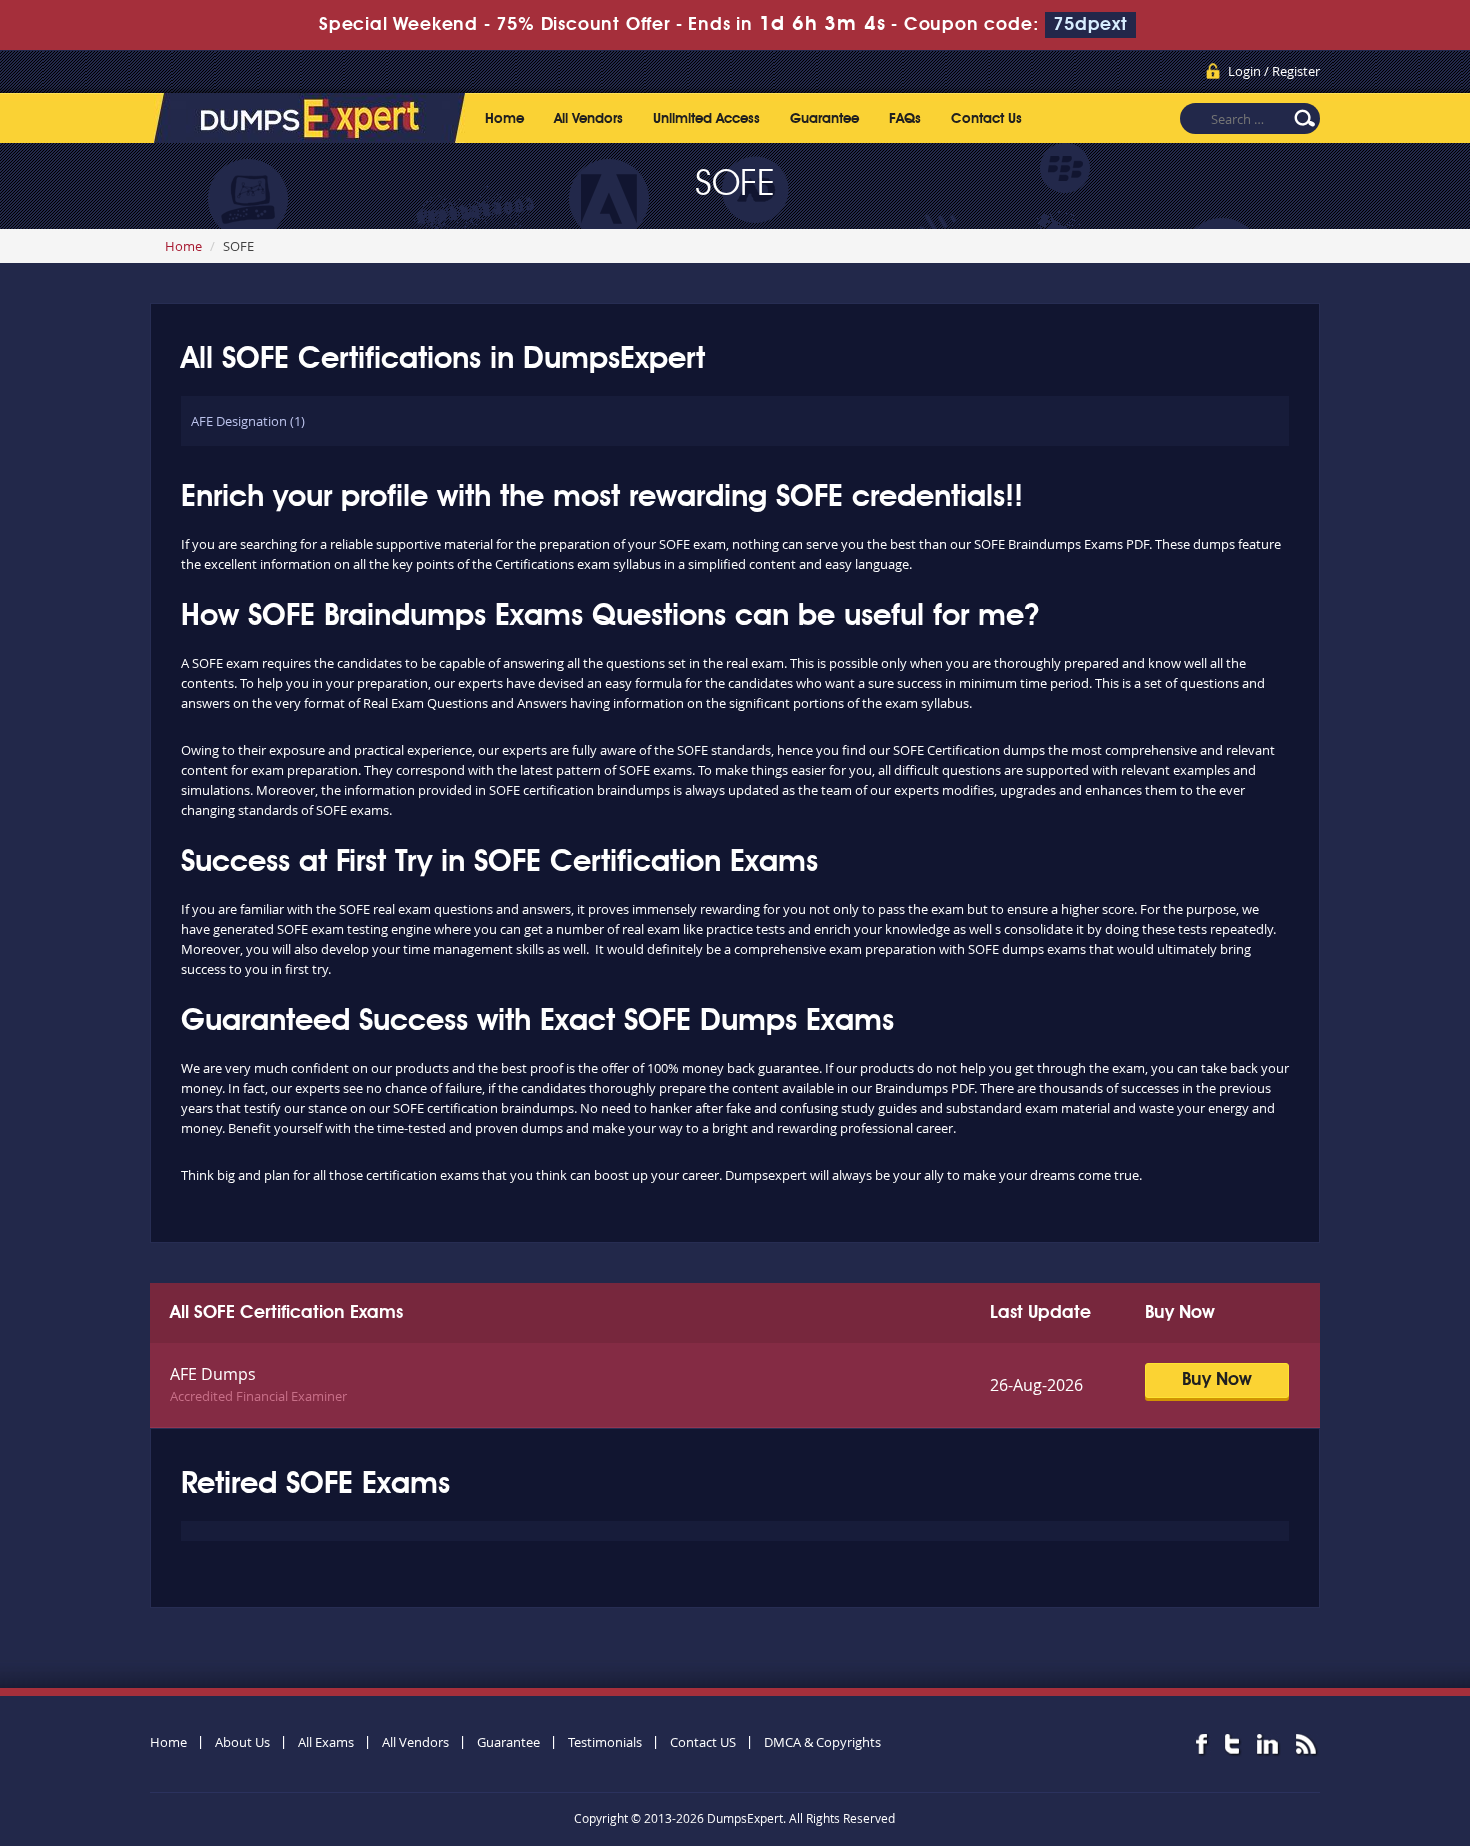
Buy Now (1217, 1380)
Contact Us (986, 119)
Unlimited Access (706, 119)
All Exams (326, 1742)
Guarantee (824, 119)
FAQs (905, 119)
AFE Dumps (213, 1374)
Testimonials (605, 1742)
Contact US (703, 1742)
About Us (242, 1742)
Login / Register (1274, 71)
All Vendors (588, 119)
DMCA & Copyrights (822, 1742)
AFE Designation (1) (248, 421)
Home (504, 119)
